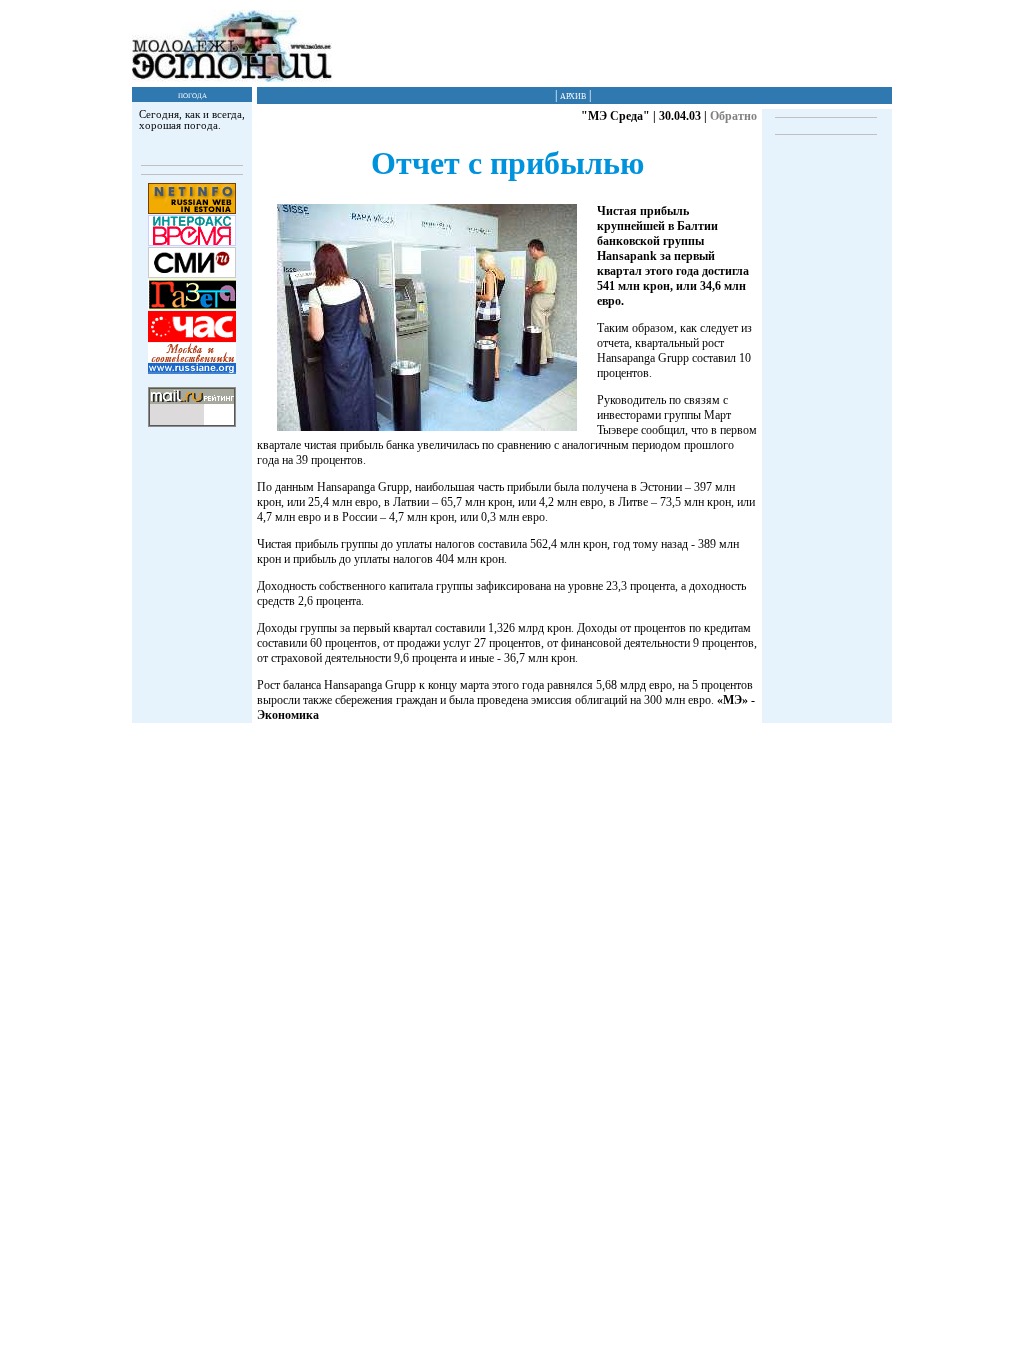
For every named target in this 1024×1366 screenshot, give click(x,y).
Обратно (733, 116)
